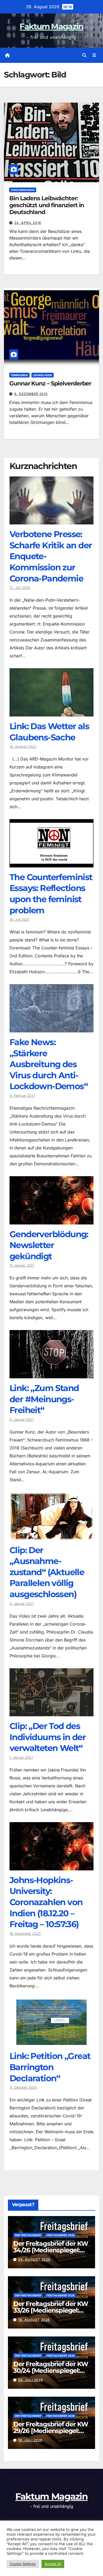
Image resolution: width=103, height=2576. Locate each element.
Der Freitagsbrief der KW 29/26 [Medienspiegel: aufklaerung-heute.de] (51, 2431)
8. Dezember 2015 (31, 394)
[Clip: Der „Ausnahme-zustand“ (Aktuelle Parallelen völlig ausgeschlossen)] (51, 1536)
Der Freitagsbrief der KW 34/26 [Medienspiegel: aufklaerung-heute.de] (51, 2250)
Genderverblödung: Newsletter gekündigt (49, 1245)
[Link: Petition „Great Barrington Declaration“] (51, 2042)
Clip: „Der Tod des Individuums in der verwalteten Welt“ (48, 1737)
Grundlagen (43, 375)
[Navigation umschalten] (94, 55)
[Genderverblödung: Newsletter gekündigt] (51, 1220)
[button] (84, 55)
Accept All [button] (53, 2564)
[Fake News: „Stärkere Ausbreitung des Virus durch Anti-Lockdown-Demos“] (51, 1028)
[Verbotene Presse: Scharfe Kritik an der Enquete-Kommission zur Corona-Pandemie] (51, 520)
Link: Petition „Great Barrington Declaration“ (50, 2067)
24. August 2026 (34, 2259)
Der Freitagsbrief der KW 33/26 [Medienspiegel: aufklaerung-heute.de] (51, 2310)
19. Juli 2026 (30, 2440)
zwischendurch (23, 190)
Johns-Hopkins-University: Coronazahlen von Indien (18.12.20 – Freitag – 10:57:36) (46, 1902)
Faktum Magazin (51, 26)
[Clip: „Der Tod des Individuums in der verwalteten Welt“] (51, 1712)
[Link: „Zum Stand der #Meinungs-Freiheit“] (51, 1374)
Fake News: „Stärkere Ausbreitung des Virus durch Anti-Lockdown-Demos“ (49, 1064)
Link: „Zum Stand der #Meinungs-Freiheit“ (44, 1399)
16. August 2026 (34, 2320)
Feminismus (19, 375)
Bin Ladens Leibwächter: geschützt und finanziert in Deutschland (47, 205)
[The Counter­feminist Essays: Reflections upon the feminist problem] (51, 863)
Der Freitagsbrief (28, 2235)
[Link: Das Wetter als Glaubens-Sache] (51, 713)
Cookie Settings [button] (23, 2564)
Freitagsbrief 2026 (61, 2235)
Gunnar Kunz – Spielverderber (50, 383)
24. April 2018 (28, 223)
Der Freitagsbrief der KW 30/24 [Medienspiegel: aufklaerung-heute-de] (51, 2371)
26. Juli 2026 (31, 2380)
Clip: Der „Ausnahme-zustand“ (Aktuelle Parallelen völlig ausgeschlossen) (47, 1572)
